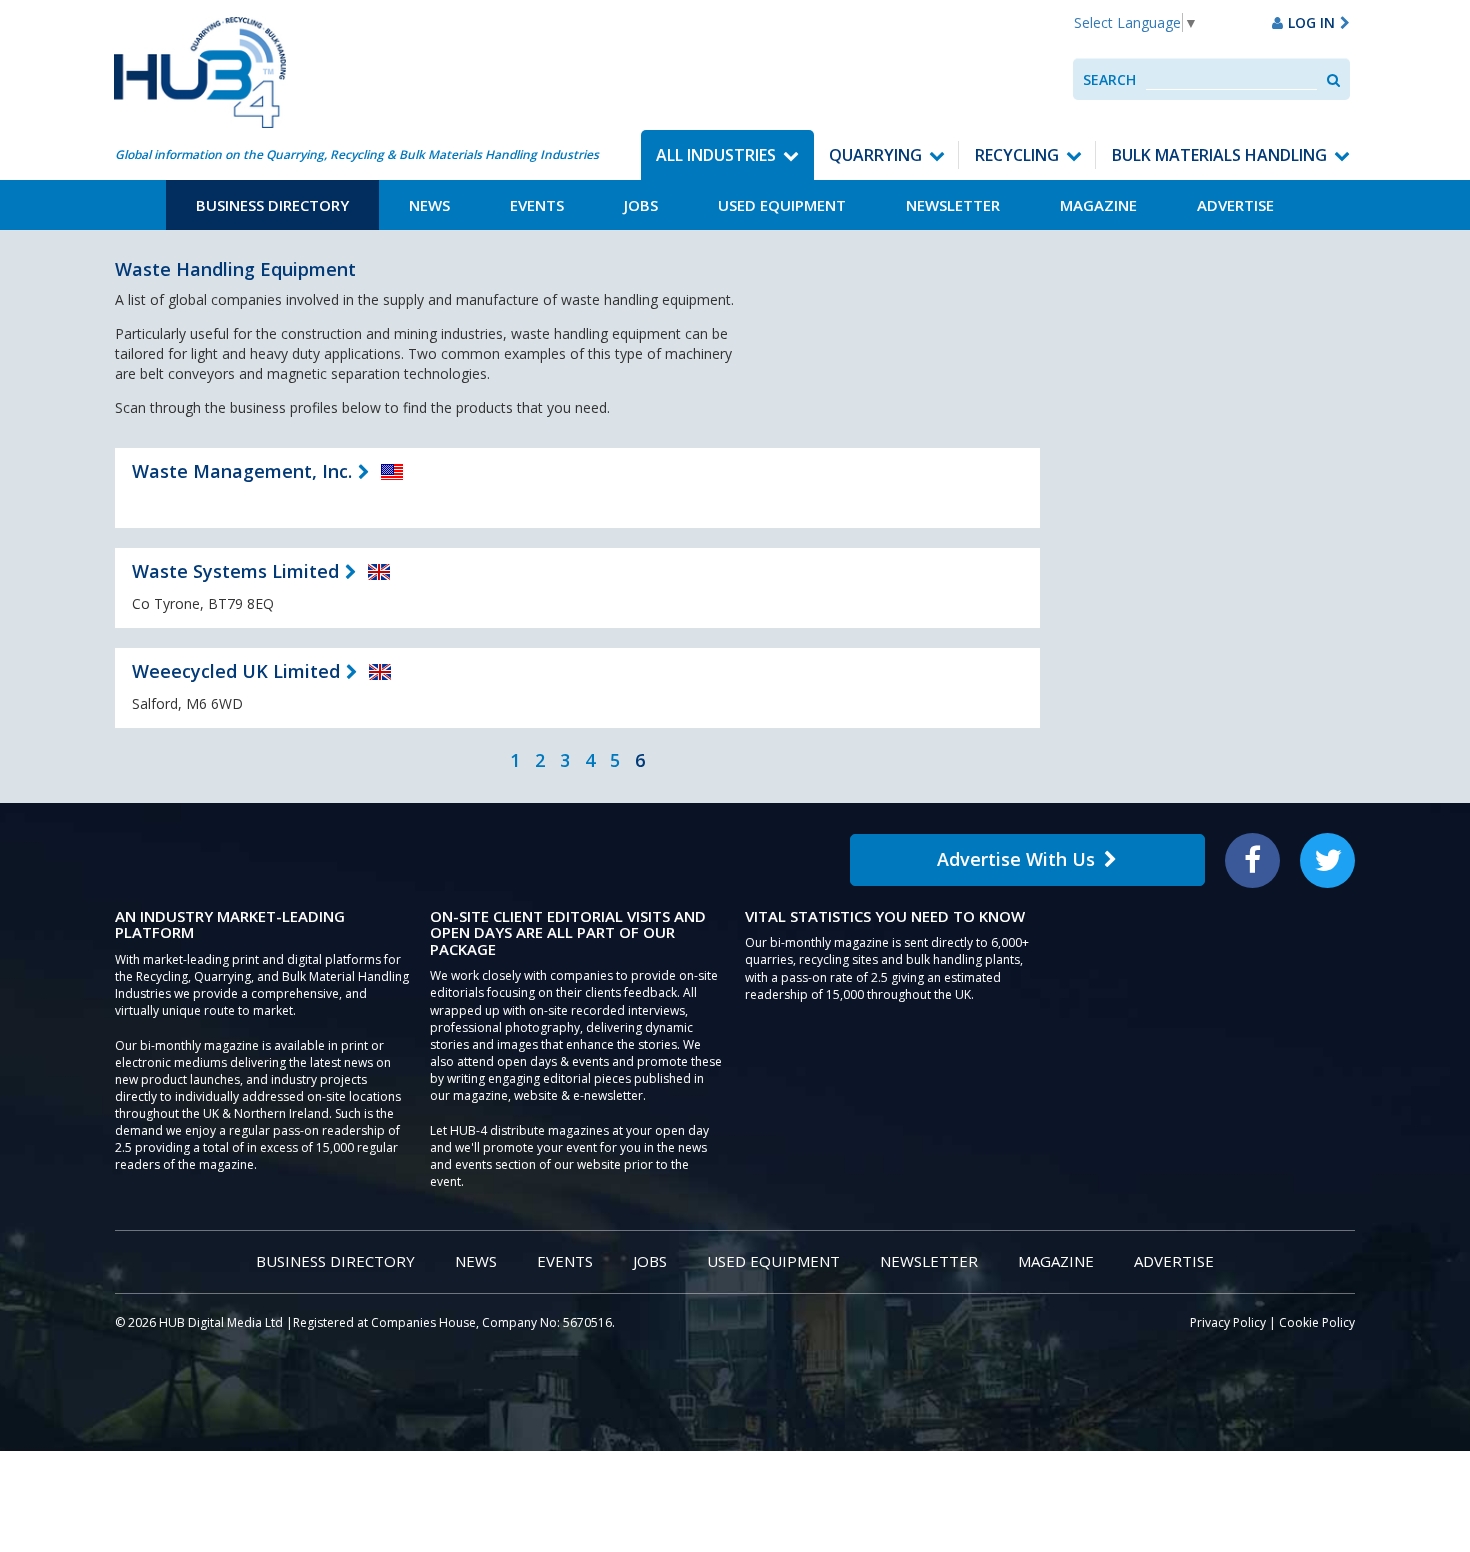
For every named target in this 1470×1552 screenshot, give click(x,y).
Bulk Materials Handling (1219, 155)
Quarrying (875, 155)
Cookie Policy (1317, 1322)
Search (1109, 79)
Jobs (641, 205)
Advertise (1235, 205)
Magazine (1098, 205)
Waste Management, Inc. (242, 471)
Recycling (1017, 155)
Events (537, 205)
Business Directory (272, 205)
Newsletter (953, 205)
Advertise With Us (1016, 859)
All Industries (716, 155)
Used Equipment (782, 205)
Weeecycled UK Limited (236, 671)
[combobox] (1231, 79)
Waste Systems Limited (235, 571)
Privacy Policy (1228, 1322)
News (429, 205)
